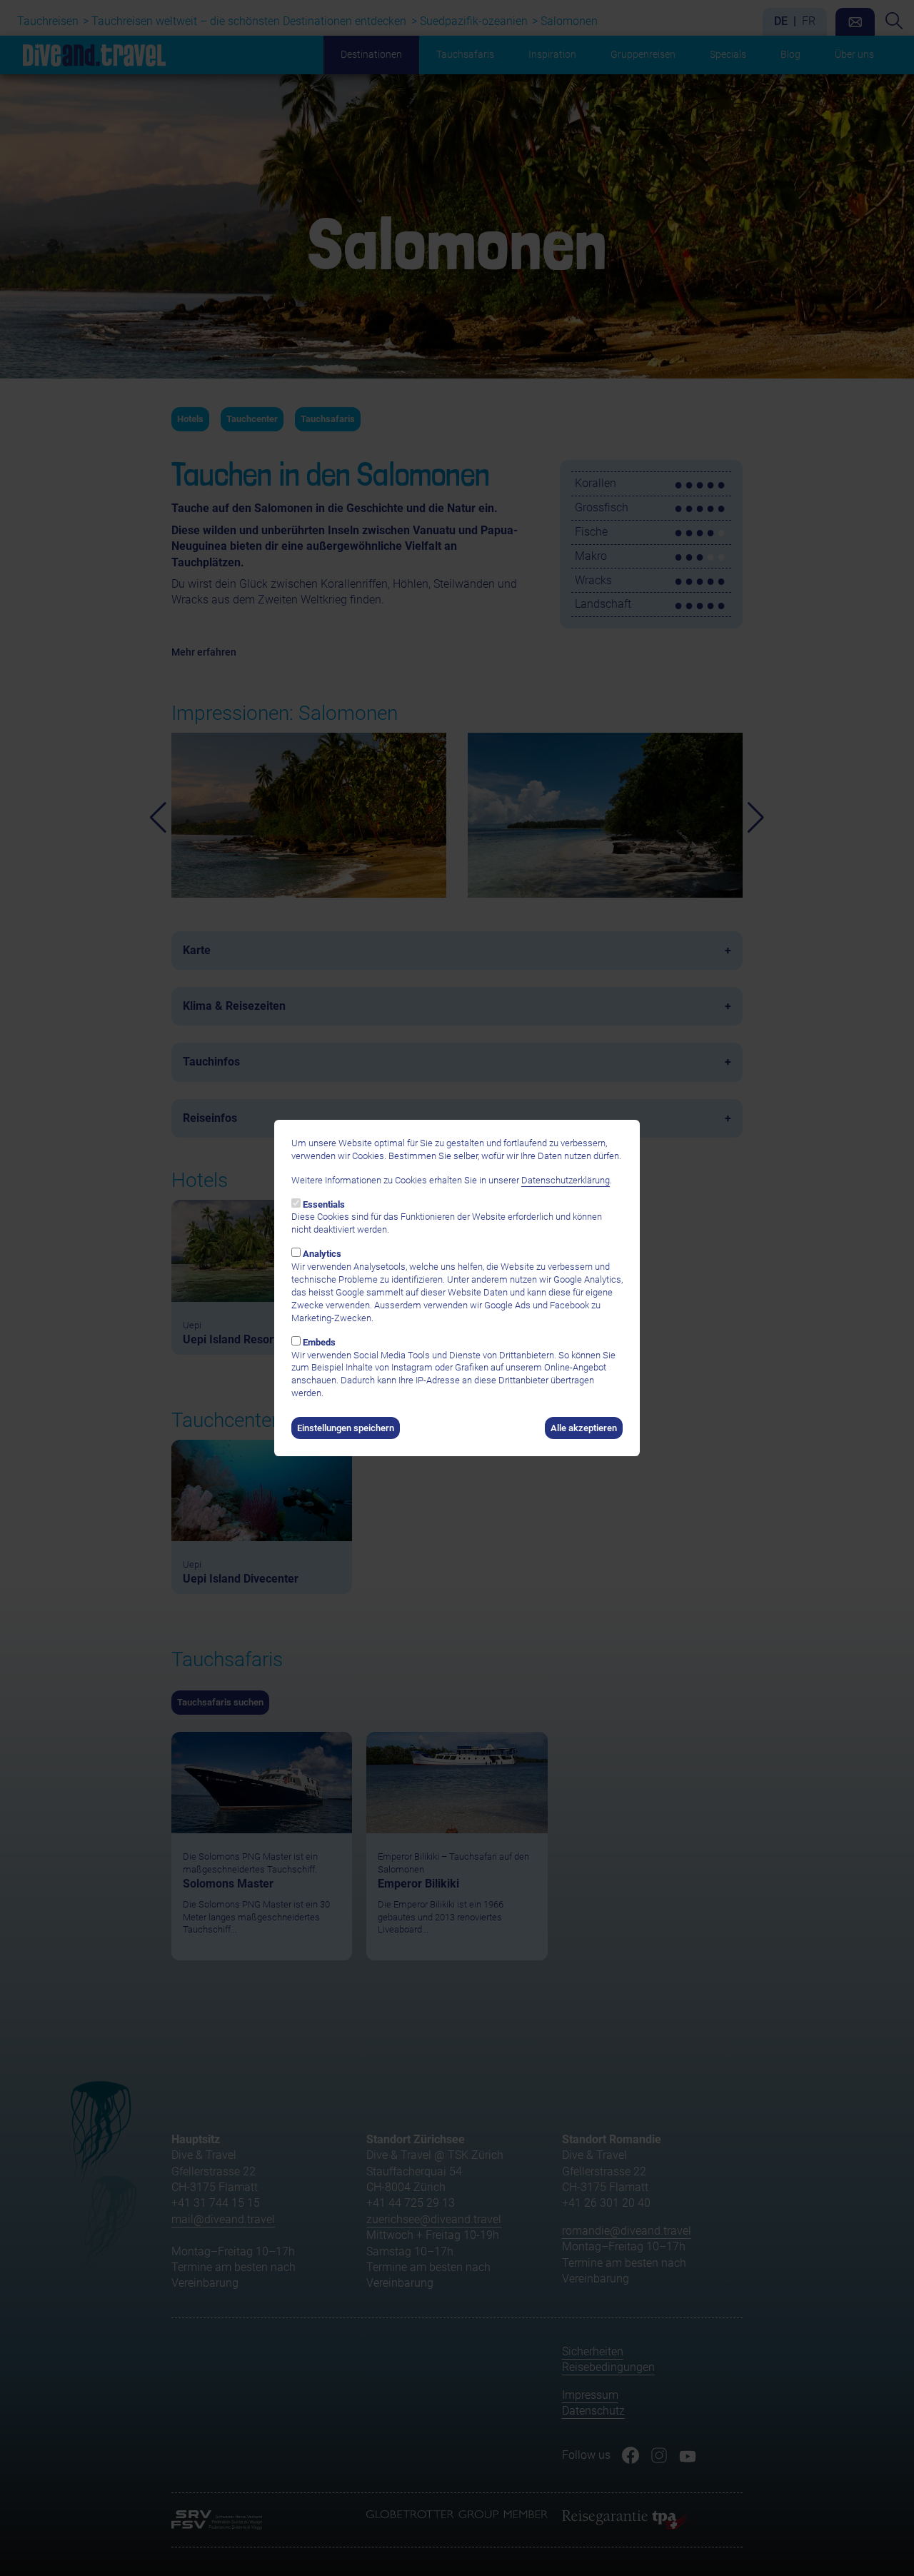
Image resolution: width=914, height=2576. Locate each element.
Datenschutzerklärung (566, 1180)
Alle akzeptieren (584, 1428)
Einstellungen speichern (346, 1428)
